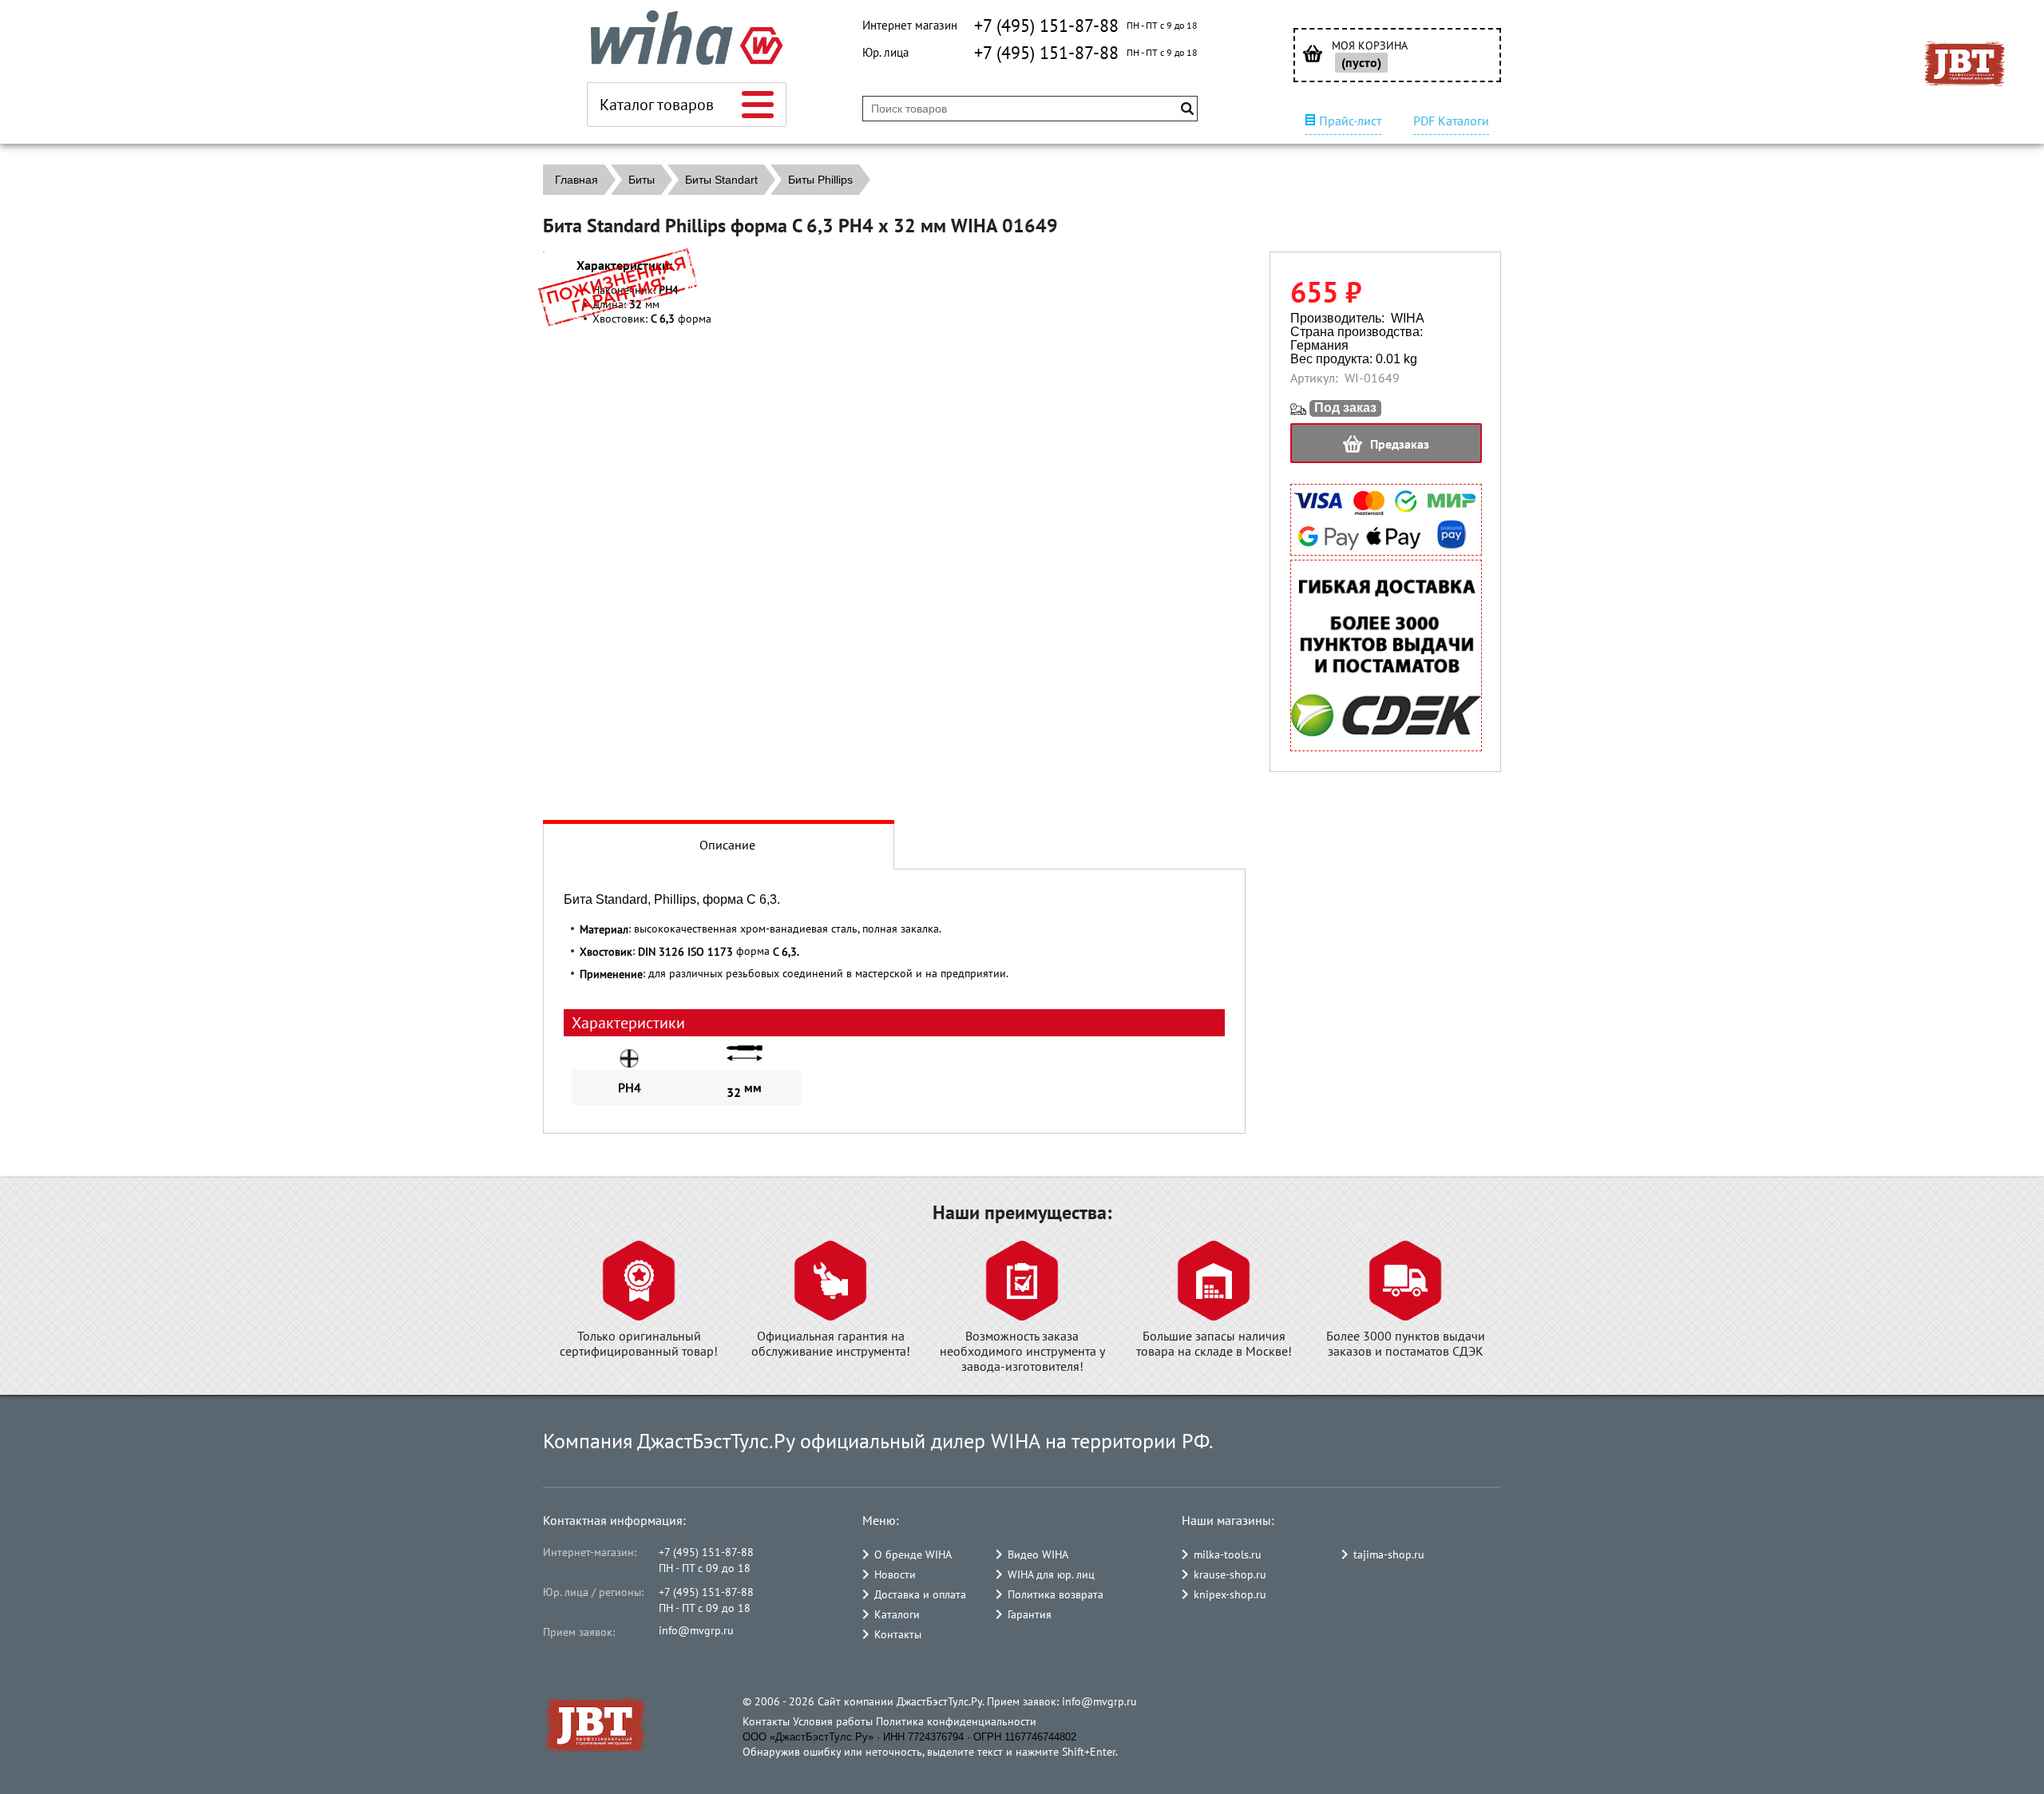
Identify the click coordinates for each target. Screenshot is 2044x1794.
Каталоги (897, 1614)
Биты (642, 180)
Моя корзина (1370, 46)
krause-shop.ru (1230, 1574)
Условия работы (833, 1721)
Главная (576, 180)
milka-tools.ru (1228, 1554)
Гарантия (1030, 1614)
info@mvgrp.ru (696, 1630)
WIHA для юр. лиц (1051, 1574)
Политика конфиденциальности (956, 1721)
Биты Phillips (820, 180)
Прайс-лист (1350, 121)
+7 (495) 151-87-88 (1046, 26)
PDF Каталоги (1451, 121)
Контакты (898, 1634)
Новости (895, 1574)
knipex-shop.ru (1230, 1594)
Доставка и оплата (920, 1594)
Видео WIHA (1038, 1554)
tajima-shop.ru (1389, 1554)
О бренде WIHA (913, 1554)
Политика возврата (1056, 1594)
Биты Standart (721, 180)
